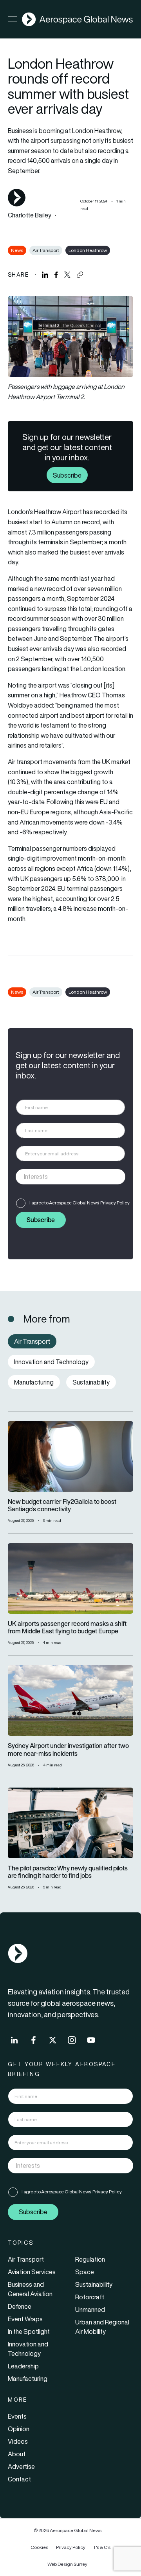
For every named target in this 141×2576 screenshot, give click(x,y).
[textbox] (62, 1177)
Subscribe (67, 475)
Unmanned (90, 2310)
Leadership (23, 2366)
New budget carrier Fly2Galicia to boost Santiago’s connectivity (62, 1505)
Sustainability (94, 2284)
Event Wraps (25, 2319)
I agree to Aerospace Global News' (80, 1203)
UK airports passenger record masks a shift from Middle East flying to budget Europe (67, 1627)
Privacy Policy (115, 1203)
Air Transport (46, 250)
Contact (19, 2479)
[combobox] (70, 1177)
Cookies (39, 2547)
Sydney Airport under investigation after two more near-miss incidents (68, 1750)
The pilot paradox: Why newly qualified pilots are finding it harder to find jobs (68, 1872)
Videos (18, 2441)
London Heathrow (88, 250)
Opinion (19, 2429)
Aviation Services (32, 2272)
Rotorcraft (90, 2297)
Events (17, 2416)
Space (85, 2272)
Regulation (90, 2259)
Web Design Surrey (67, 2564)
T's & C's (102, 2547)
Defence (20, 2306)
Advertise (21, 2467)
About (17, 2454)
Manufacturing (28, 2379)
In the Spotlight (29, 2332)
